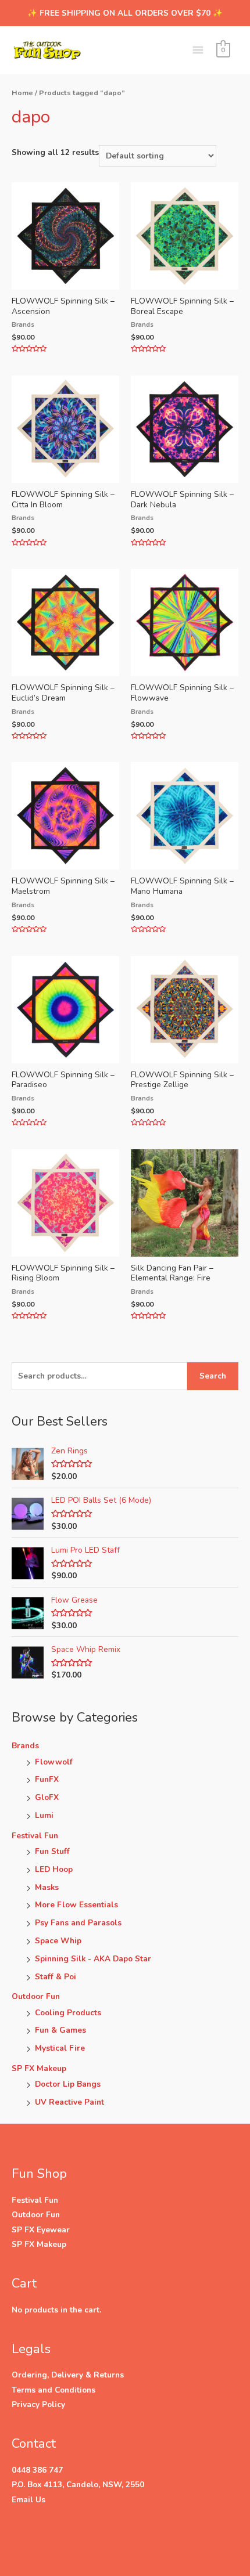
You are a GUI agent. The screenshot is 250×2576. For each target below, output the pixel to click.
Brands (25, 1746)
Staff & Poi (56, 1977)
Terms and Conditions (53, 2390)
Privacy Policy (38, 2404)
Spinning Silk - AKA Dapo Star (93, 1959)
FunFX (47, 1779)
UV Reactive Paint (69, 2102)
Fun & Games (60, 2030)
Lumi (44, 1815)
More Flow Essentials (76, 1905)
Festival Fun (35, 1836)
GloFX (47, 1797)
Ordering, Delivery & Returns (68, 2375)
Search (213, 1376)
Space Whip (58, 1941)
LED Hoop (54, 1869)
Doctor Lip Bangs (68, 2084)
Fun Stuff (52, 1851)
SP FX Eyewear (41, 2230)
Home (22, 93)
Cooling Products (68, 2013)
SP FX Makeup (39, 2068)
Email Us (28, 2500)
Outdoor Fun (36, 1996)
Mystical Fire (60, 2048)
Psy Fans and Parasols (78, 1923)
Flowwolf (54, 1762)
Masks (47, 1887)
